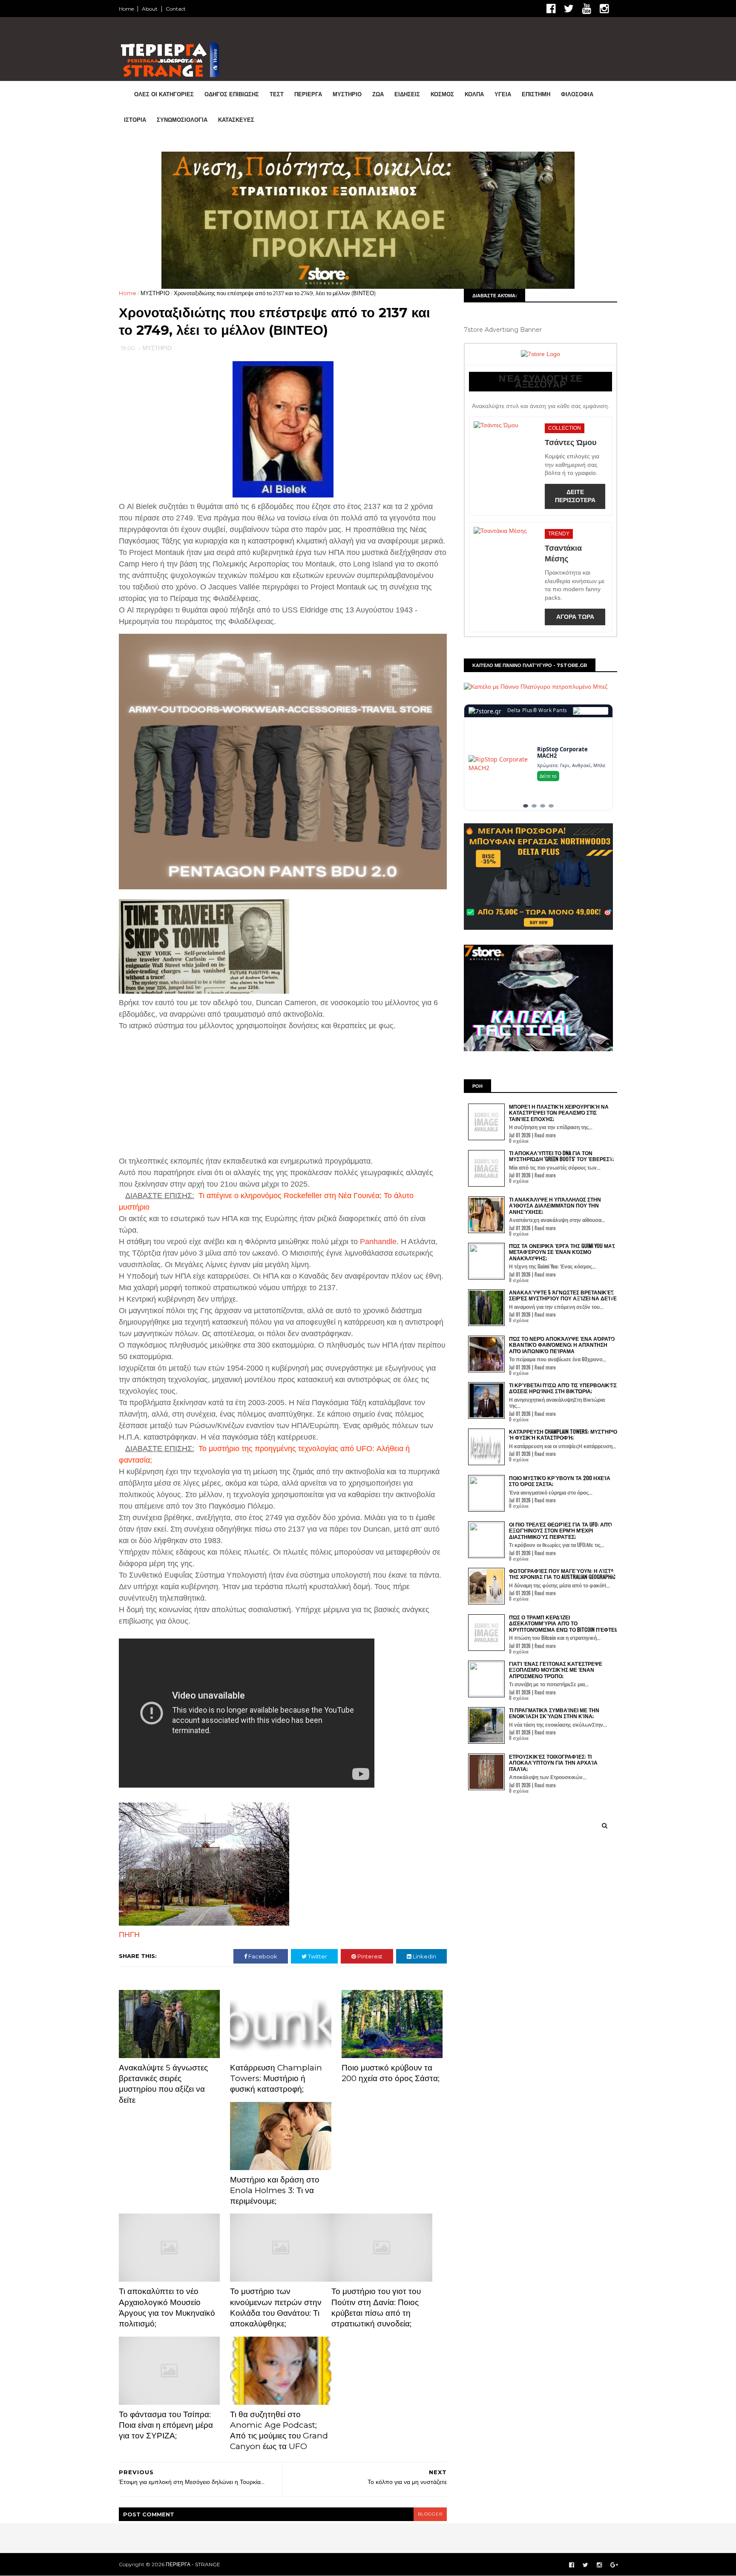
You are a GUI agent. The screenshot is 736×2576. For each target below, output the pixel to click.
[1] (526, 806)
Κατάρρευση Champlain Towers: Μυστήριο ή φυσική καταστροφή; (276, 2079)
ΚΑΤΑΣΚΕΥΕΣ (236, 120)
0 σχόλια (519, 1141)
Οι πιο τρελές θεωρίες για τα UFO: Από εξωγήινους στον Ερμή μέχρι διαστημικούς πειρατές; (561, 1530)
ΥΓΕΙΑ (503, 94)
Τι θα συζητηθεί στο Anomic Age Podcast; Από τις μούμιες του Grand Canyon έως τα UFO (279, 2431)
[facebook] (551, 9)
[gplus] (614, 2565)
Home (126, 9)
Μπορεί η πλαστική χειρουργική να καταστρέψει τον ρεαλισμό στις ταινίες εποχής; (559, 1113)
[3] (543, 806)
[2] (534, 806)
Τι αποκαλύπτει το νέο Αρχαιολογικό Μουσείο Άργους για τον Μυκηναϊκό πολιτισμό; (167, 2307)
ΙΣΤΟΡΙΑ (135, 120)
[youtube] (587, 9)
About (150, 9)
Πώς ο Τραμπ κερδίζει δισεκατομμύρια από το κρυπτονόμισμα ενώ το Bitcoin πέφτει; (563, 1623)
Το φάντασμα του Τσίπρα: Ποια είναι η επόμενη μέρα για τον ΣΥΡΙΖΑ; (166, 2425)
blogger (430, 2514)
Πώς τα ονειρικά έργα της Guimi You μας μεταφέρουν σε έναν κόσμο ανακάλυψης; (562, 1252)
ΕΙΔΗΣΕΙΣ (407, 94)
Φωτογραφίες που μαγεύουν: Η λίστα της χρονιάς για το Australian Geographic (562, 1574)
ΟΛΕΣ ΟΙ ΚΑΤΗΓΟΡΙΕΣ (164, 94)
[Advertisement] (184, 1086)
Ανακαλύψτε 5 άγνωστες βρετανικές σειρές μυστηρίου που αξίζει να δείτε (163, 2084)
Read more (545, 1135)
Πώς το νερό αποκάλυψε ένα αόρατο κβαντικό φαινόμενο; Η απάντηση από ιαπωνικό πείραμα (562, 1345)
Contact (176, 9)
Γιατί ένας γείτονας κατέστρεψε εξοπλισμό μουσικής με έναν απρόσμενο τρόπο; (556, 1670)
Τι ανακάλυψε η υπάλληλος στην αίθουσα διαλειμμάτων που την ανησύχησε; (555, 1205)
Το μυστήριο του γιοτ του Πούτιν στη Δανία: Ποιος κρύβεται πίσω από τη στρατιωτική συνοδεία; (376, 2307)
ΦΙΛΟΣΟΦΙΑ (577, 94)
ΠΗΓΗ (129, 1935)
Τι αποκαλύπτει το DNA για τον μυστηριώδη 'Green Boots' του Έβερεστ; (561, 1156)
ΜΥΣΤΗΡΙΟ (347, 94)
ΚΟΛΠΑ (474, 94)
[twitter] (569, 9)
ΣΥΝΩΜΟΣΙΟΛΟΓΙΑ (182, 120)
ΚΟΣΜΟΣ (442, 94)
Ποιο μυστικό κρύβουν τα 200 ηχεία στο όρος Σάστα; (391, 2073)
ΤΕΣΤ (277, 94)
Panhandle (378, 1242)
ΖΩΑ (378, 94)
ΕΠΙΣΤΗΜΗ (536, 94)
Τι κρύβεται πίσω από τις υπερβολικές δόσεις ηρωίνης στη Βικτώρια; (563, 1388)
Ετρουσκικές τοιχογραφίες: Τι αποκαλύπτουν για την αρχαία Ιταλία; (553, 1762)
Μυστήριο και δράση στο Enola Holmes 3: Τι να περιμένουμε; (275, 2191)
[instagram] (604, 9)
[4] (551, 806)
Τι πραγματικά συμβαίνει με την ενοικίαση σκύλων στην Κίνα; (554, 1713)
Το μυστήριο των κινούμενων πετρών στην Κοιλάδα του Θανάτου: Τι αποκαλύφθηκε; (276, 2307)
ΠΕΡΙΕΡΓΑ (308, 94)
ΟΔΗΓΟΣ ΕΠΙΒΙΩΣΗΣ (232, 94)
